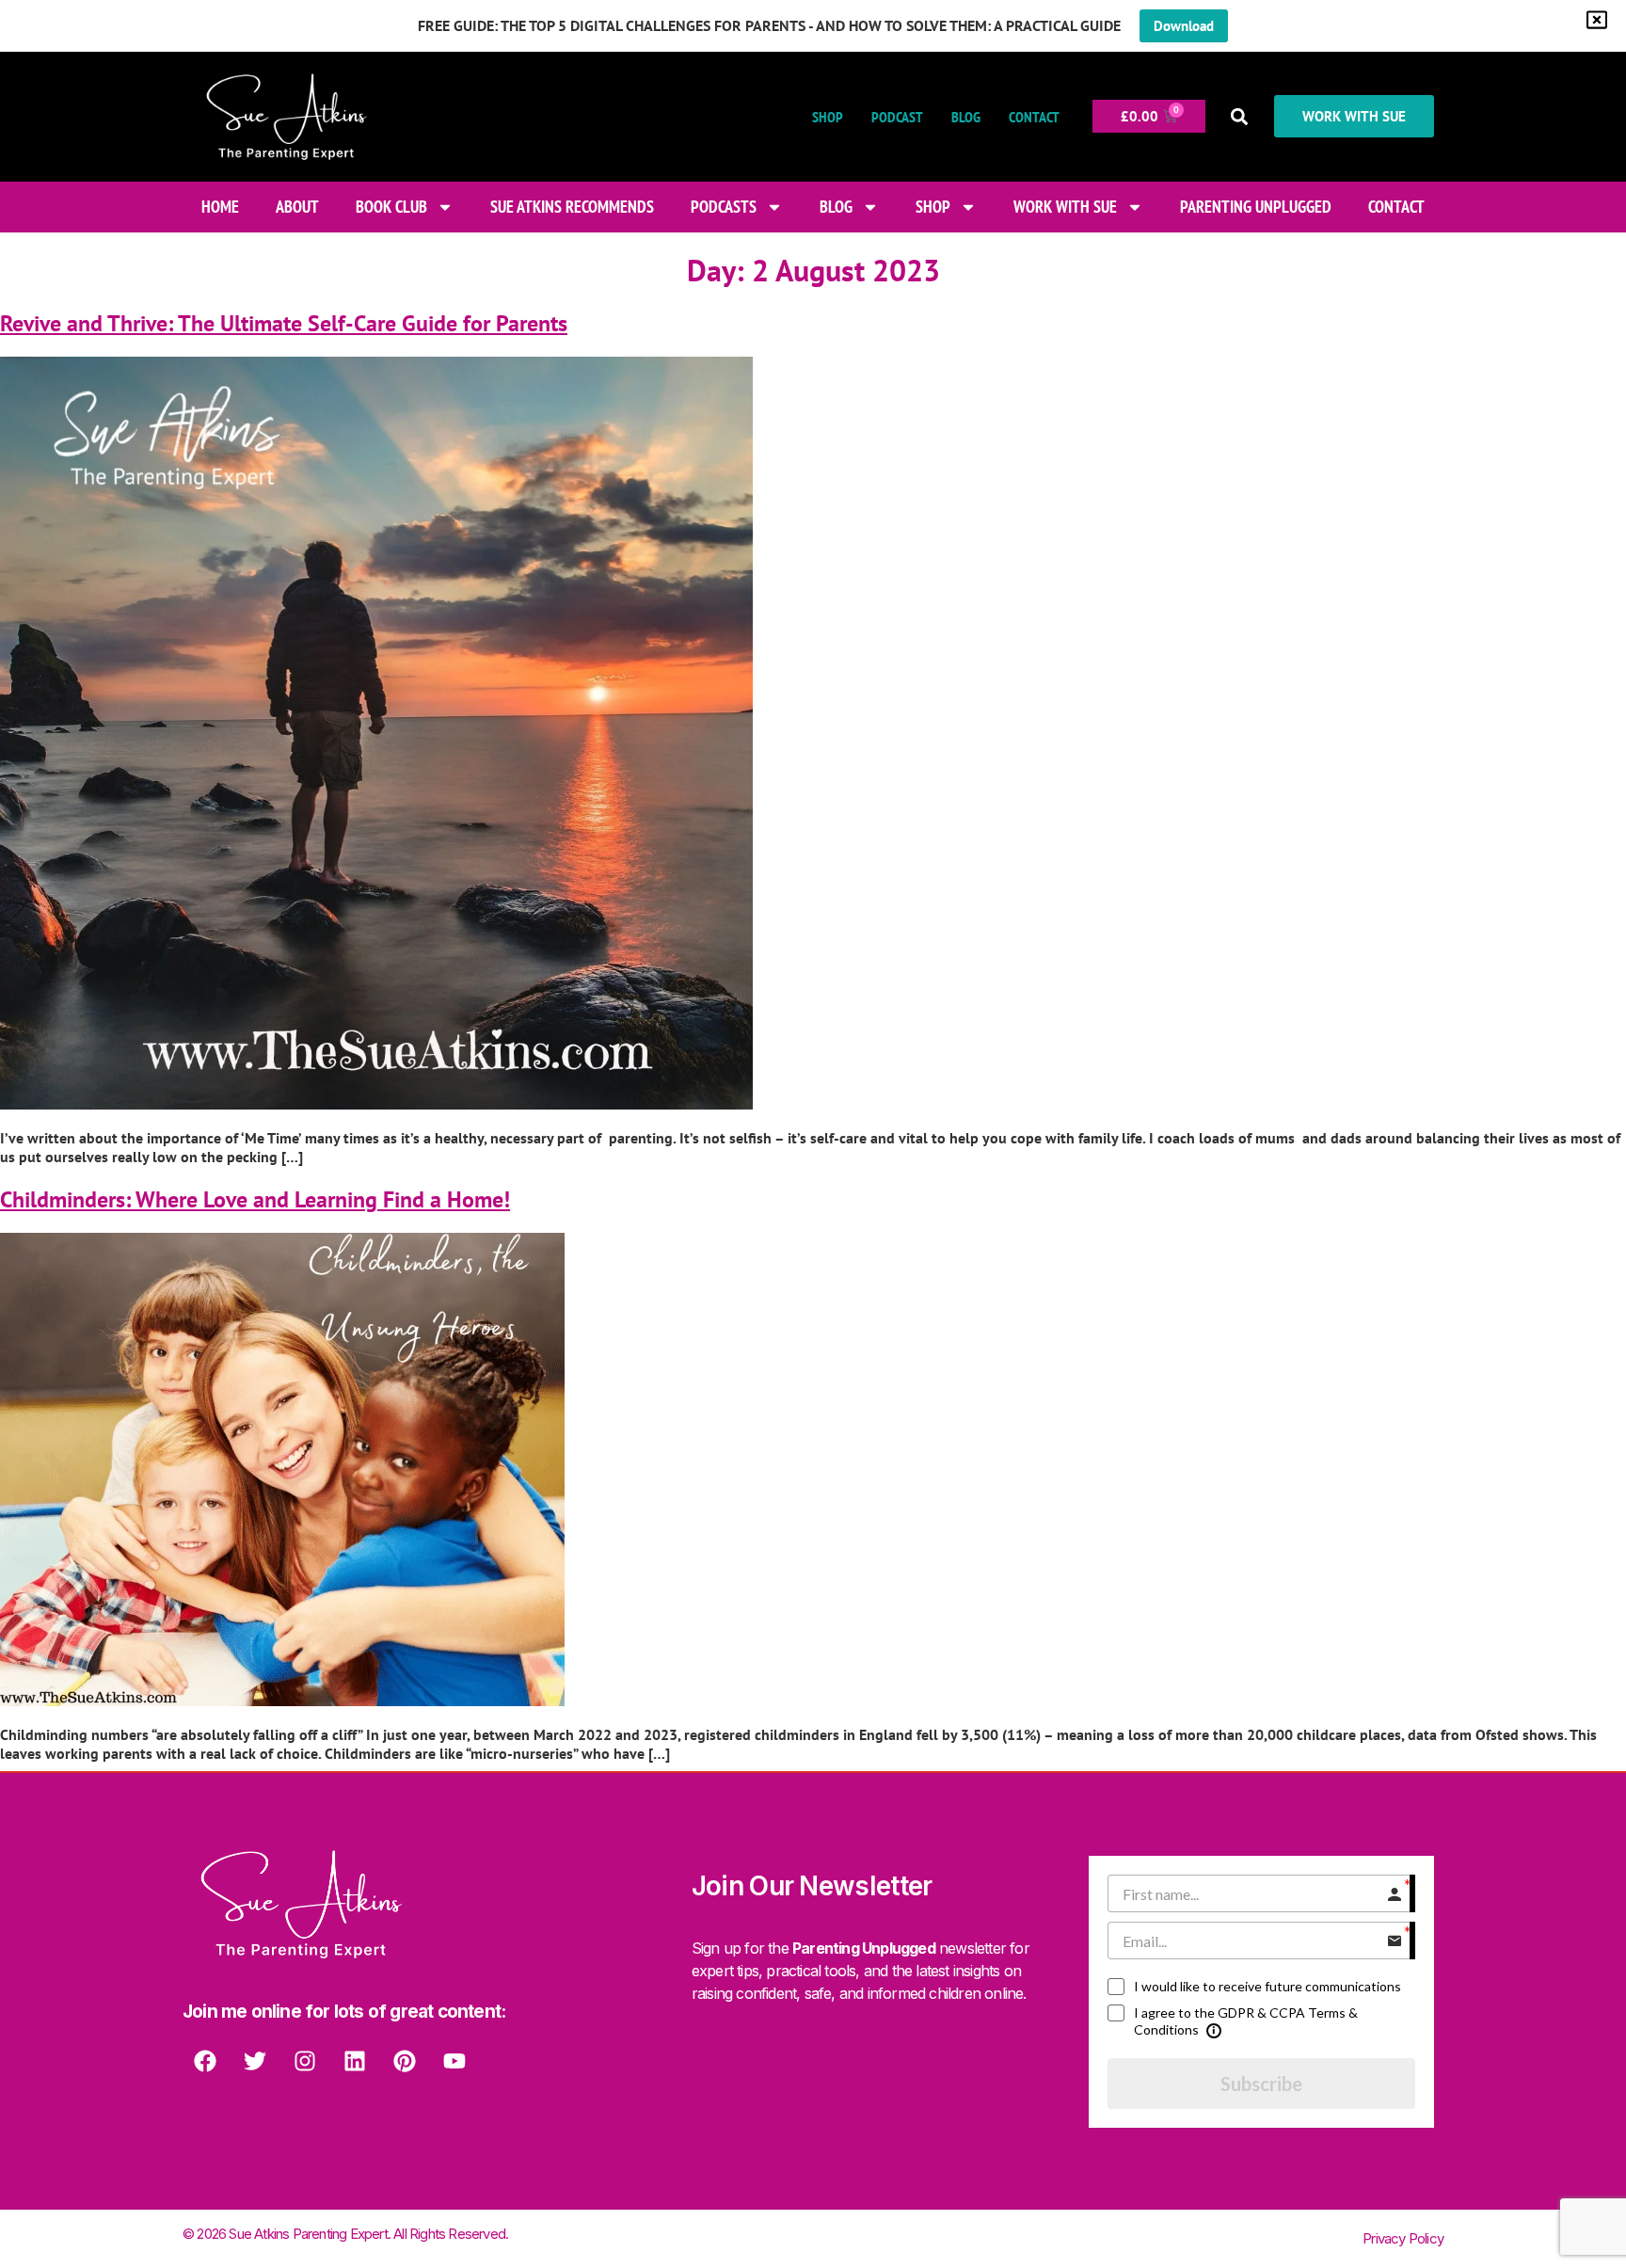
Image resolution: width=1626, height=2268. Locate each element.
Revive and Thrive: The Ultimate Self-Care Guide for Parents (284, 323)
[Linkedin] (355, 2061)
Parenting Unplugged (1256, 207)
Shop (828, 117)
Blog (966, 117)
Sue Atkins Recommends (572, 207)
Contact (1034, 117)
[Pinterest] (405, 2061)
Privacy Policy (1403, 2238)
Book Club (391, 207)
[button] (1240, 116)
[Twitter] (255, 2061)
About (297, 207)
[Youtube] (454, 2061)
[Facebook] (205, 2061)
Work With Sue (1065, 207)
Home (220, 207)
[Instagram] (305, 2061)
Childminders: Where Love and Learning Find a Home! (255, 1199)
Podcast (897, 117)
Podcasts (724, 207)
